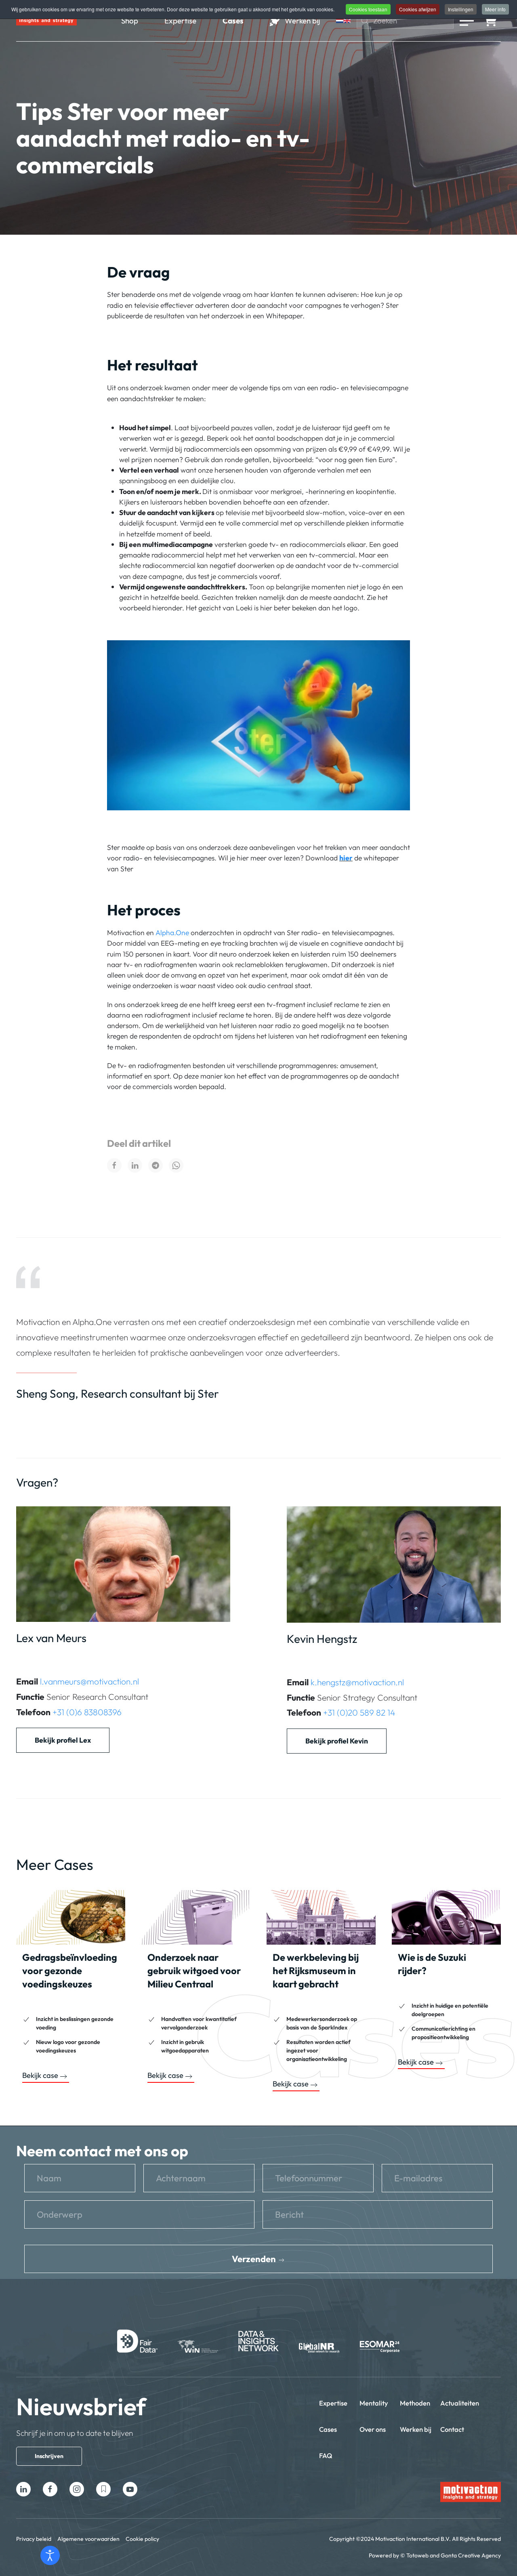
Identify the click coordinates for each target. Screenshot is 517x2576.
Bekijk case (40, 2076)
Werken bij (416, 2429)
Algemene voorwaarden (88, 2539)
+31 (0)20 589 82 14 (359, 1712)
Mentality (374, 2403)
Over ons (373, 2429)
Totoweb (417, 2555)
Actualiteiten (460, 2403)
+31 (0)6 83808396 (87, 1712)
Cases (328, 2429)
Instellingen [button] (461, 9)
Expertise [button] (180, 21)
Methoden (415, 2403)
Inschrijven (49, 2456)
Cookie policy (142, 2539)
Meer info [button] (495, 9)
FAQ (326, 2455)
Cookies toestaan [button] (368, 9)
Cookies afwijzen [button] (418, 9)
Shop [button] (130, 21)
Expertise (333, 2403)
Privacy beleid (34, 2539)
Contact (452, 2429)
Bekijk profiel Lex (63, 1740)
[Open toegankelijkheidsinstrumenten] (50, 2555)
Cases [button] (233, 21)
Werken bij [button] (302, 21)
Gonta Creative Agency (471, 2555)
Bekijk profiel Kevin (337, 1741)
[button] (467, 21)
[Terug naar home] (46, 21)
